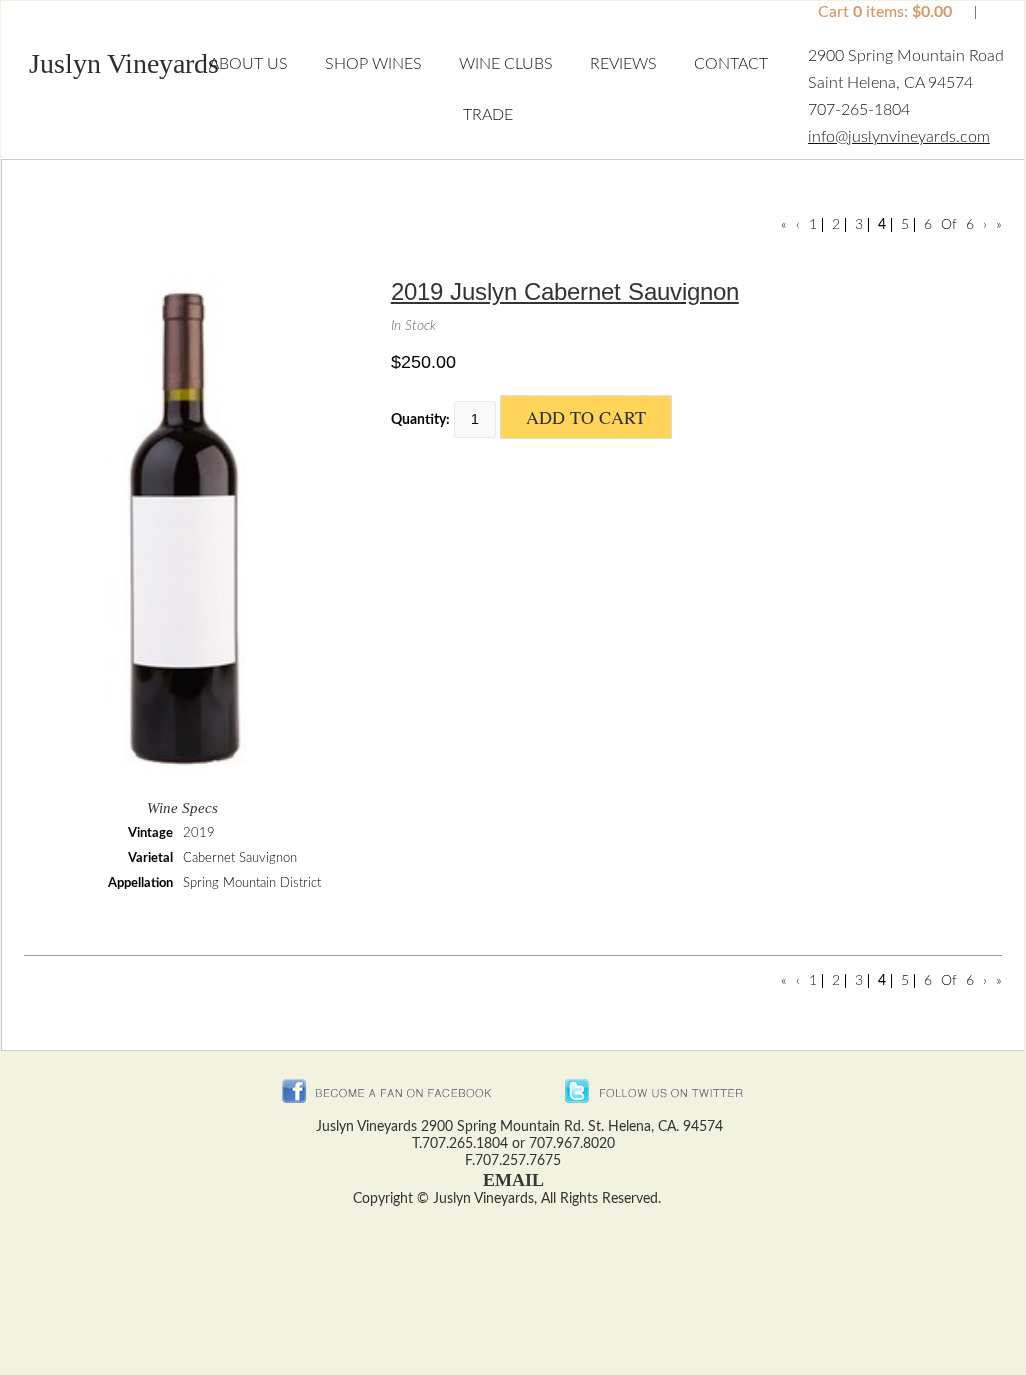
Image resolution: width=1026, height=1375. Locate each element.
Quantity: (420, 420)
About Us (248, 64)
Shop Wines (373, 64)
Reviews (623, 64)
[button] (124, 69)
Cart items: (885, 12)
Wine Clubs (506, 64)
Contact (731, 64)
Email (513, 1180)
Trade (488, 115)
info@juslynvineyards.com (899, 137)
